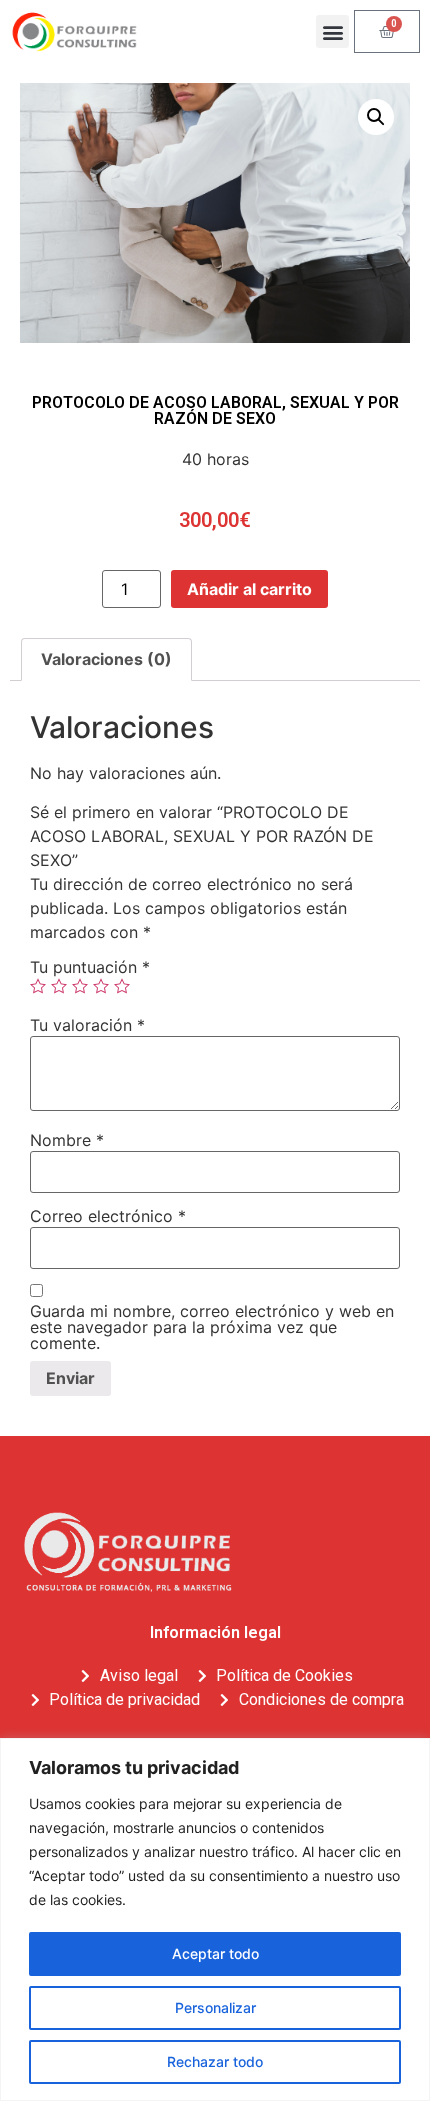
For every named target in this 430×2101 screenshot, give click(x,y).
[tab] (106, 660)
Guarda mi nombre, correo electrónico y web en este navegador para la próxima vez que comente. (212, 1327)
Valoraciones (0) (106, 659)
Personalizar (215, 2007)
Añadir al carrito (249, 589)
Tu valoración (87, 1025)
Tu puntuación (90, 967)
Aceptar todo (215, 1953)
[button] (332, 31)
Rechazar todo (215, 2061)
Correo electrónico (108, 1216)
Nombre (67, 1140)
